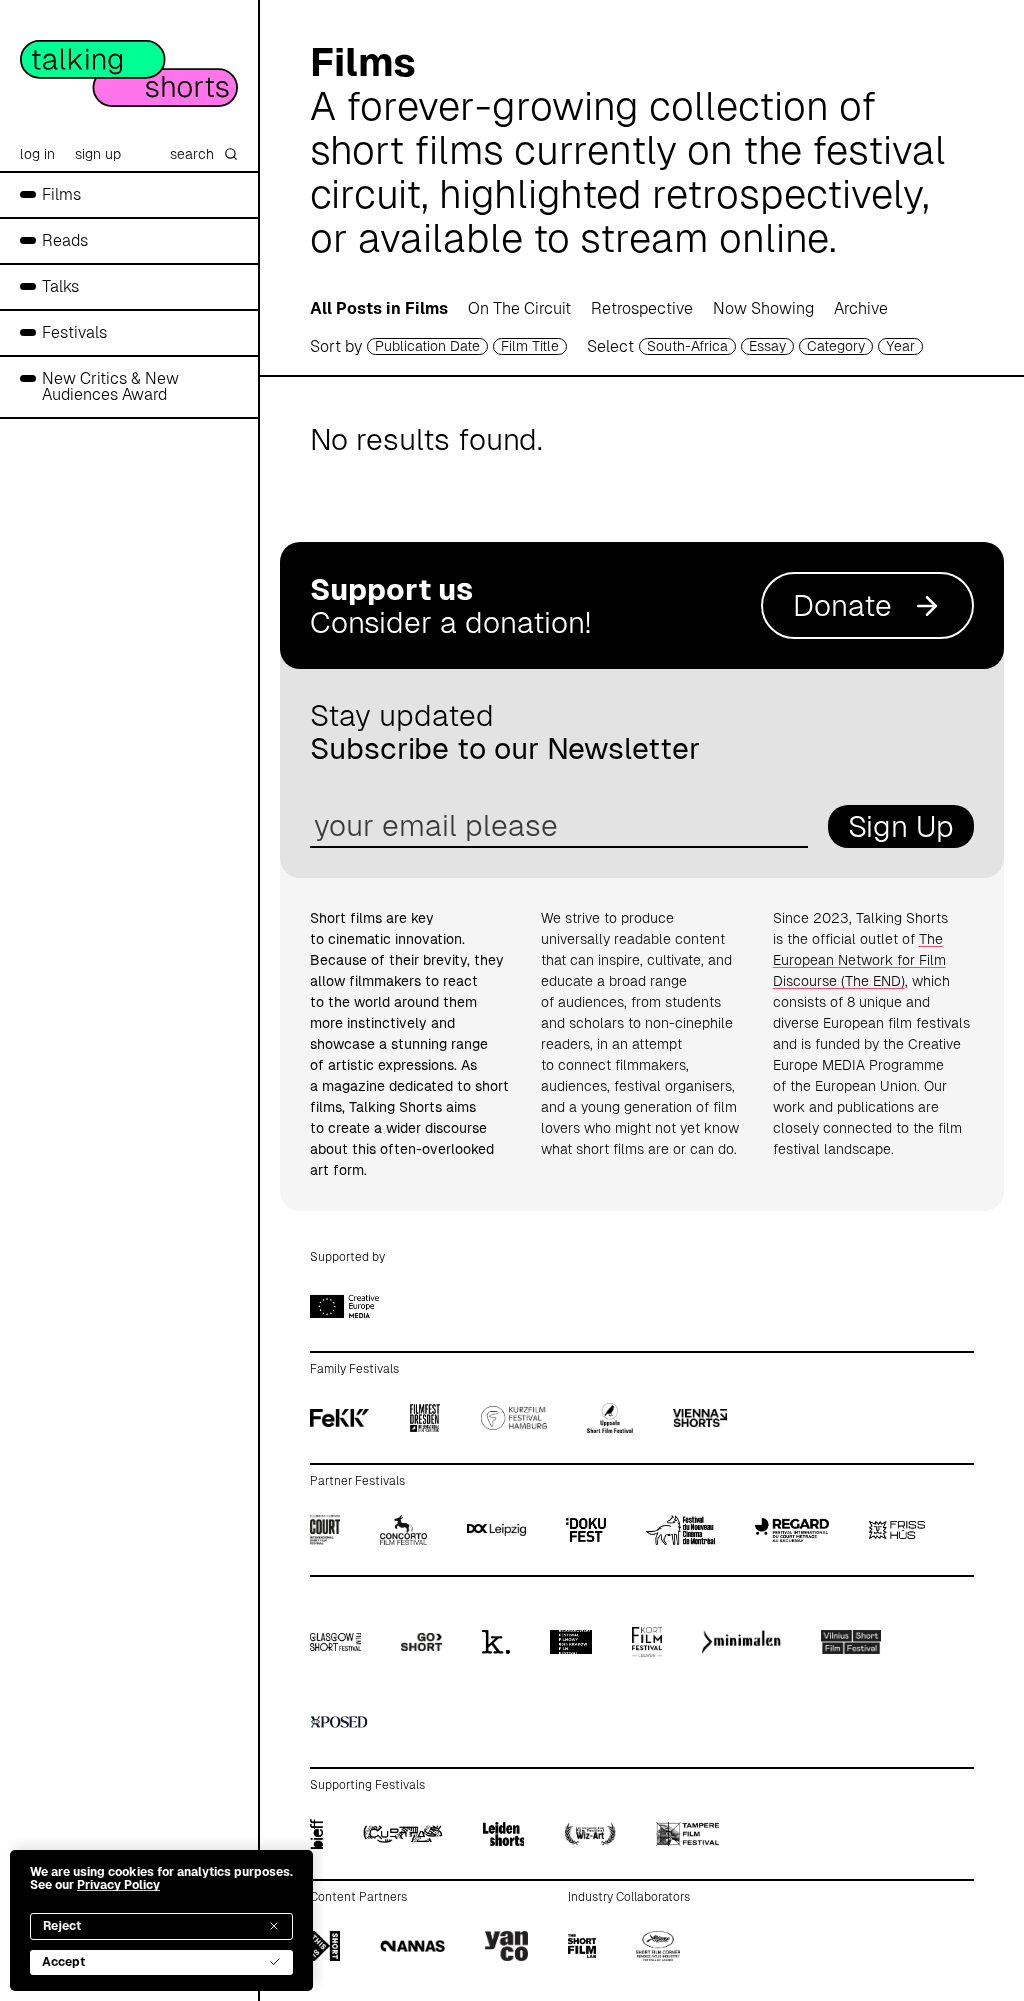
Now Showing (763, 308)
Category (836, 346)
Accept (63, 1962)
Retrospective (642, 308)
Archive (861, 308)
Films (61, 194)
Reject (62, 1926)
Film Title (530, 346)
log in (37, 154)
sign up (98, 154)
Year (900, 346)
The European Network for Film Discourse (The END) (859, 960)
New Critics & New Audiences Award (110, 386)
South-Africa (687, 346)
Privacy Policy (118, 1885)
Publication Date (427, 346)
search (192, 154)
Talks (60, 286)
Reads (65, 240)
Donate (842, 605)
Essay (767, 346)
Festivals (74, 332)
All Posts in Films (379, 308)
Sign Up (901, 826)
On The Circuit (519, 308)
